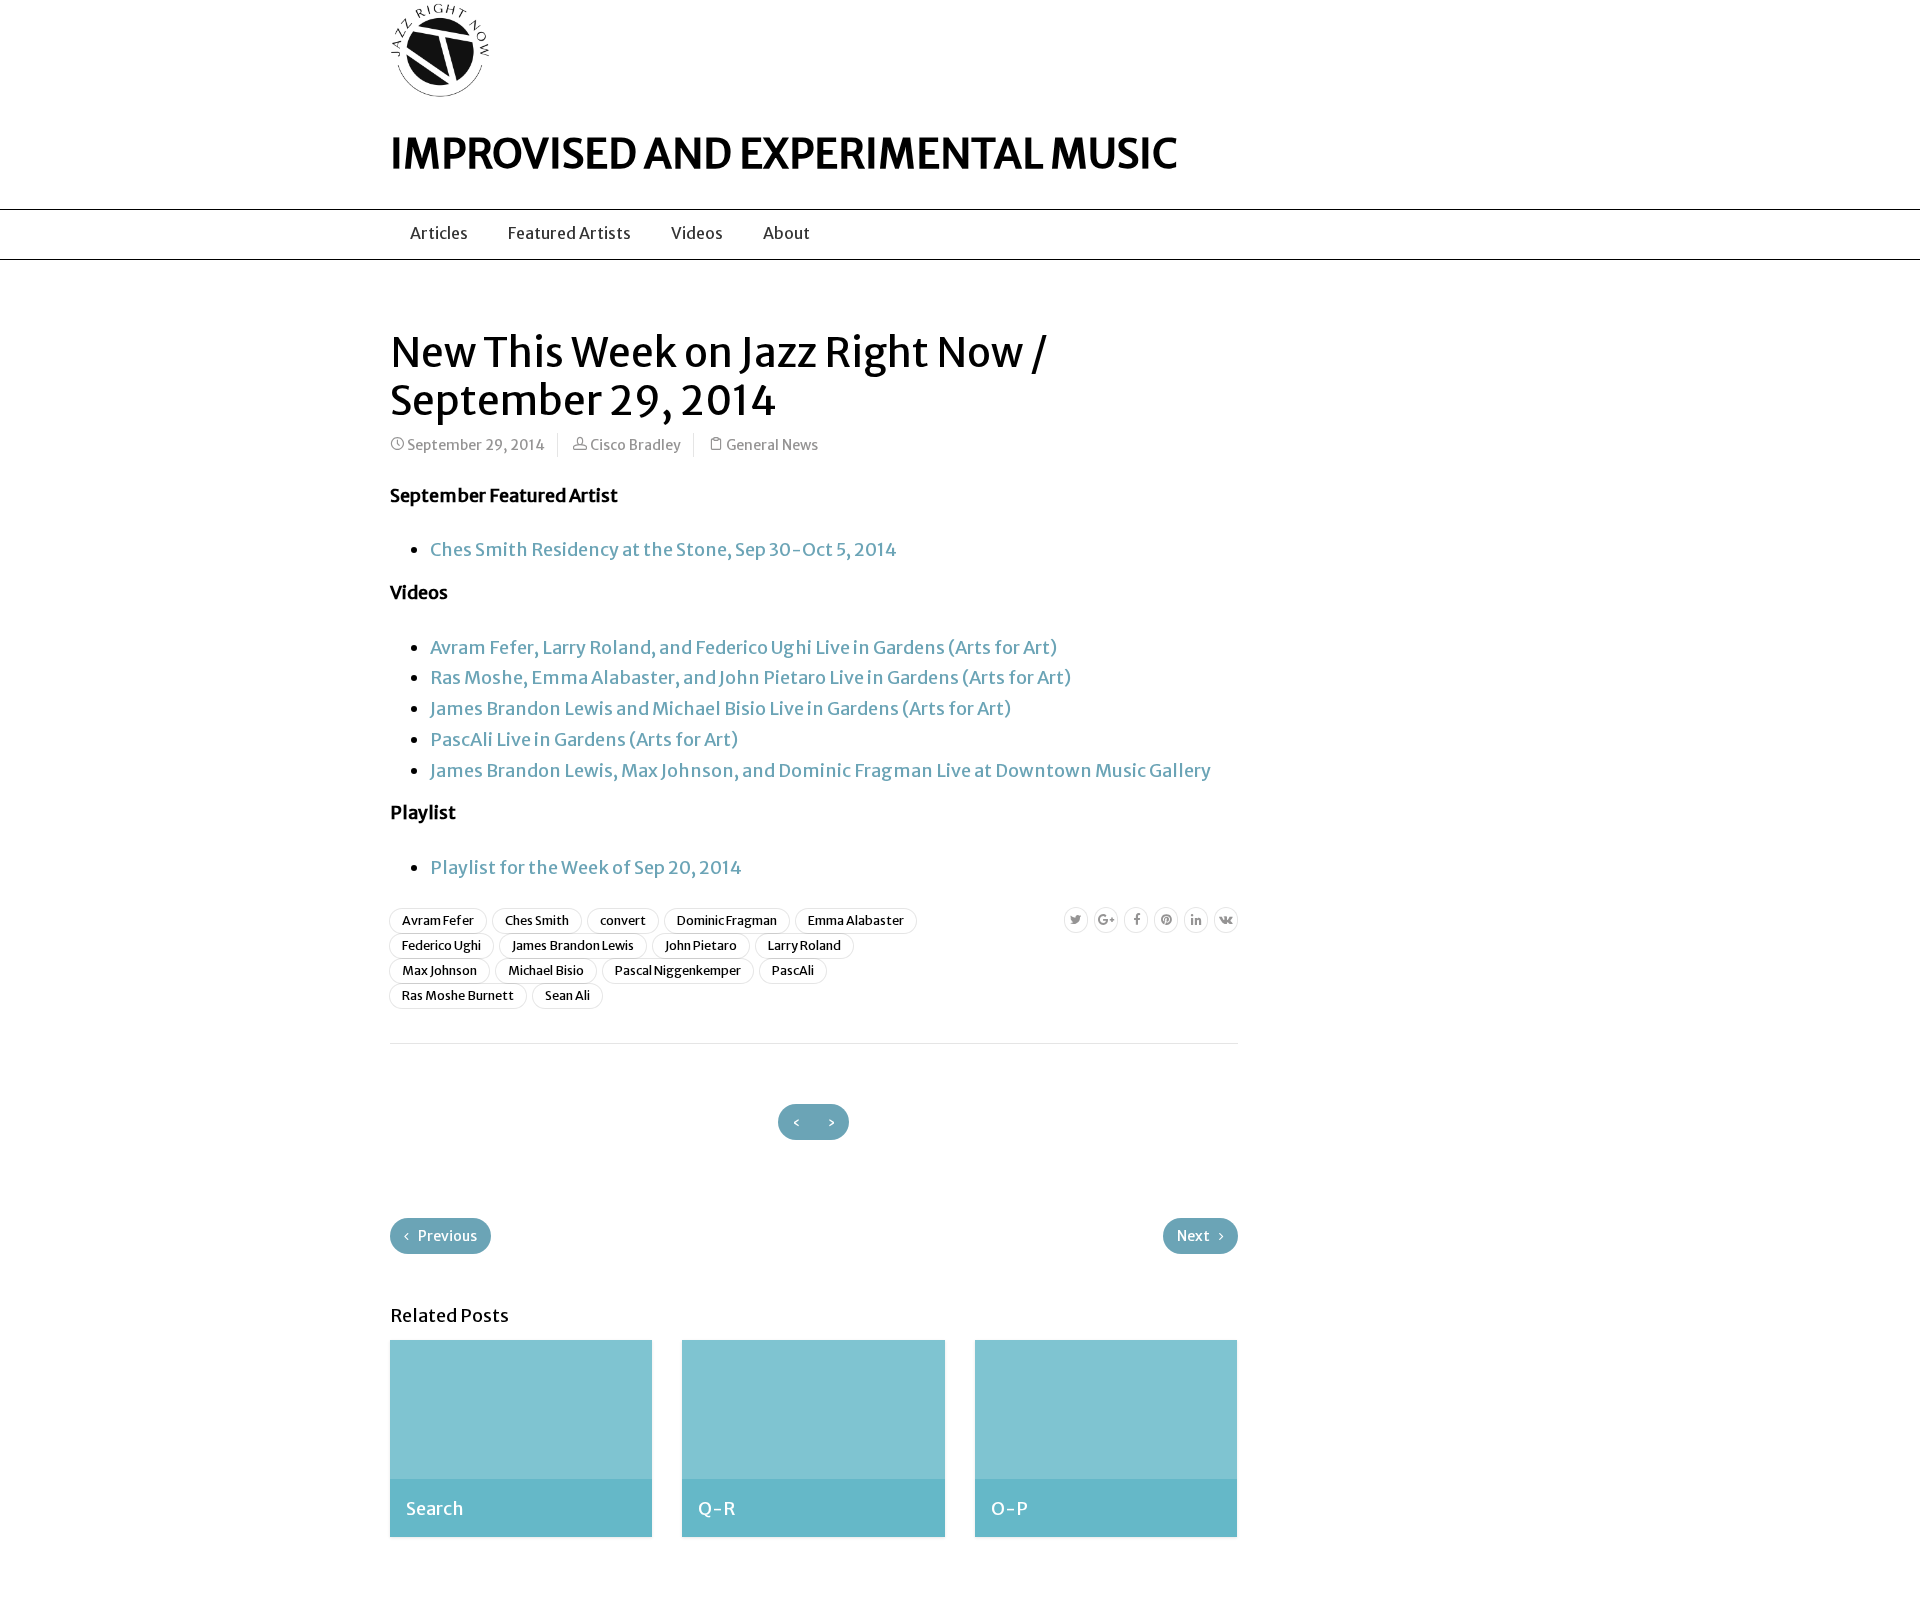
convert (623, 920)
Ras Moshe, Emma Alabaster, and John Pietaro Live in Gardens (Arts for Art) (750, 677)
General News (772, 445)
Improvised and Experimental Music (784, 154)
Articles (439, 233)
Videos (697, 233)
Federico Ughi (441, 945)
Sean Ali (567, 995)
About (786, 233)
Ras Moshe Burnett (458, 995)
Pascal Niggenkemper (678, 970)
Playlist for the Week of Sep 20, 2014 (586, 867)
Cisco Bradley (635, 445)
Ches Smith (537, 920)
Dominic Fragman (727, 920)
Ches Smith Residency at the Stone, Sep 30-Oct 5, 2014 (663, 549)
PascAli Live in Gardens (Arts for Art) (584, 739)
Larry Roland (804, 945)
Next (1195, 1236)
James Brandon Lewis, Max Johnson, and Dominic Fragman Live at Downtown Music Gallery (820, 770)
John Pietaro (701, 945)
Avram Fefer (438, 920)
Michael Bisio (546, 970)
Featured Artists (569, 233)
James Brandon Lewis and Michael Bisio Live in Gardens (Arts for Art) (720, 708)
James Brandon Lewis (573, 945)
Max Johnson (439, 970)
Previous (446, 1236)
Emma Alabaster (856, 920)
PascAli (793, 970)
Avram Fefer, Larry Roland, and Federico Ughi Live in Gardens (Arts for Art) (743, 647)
